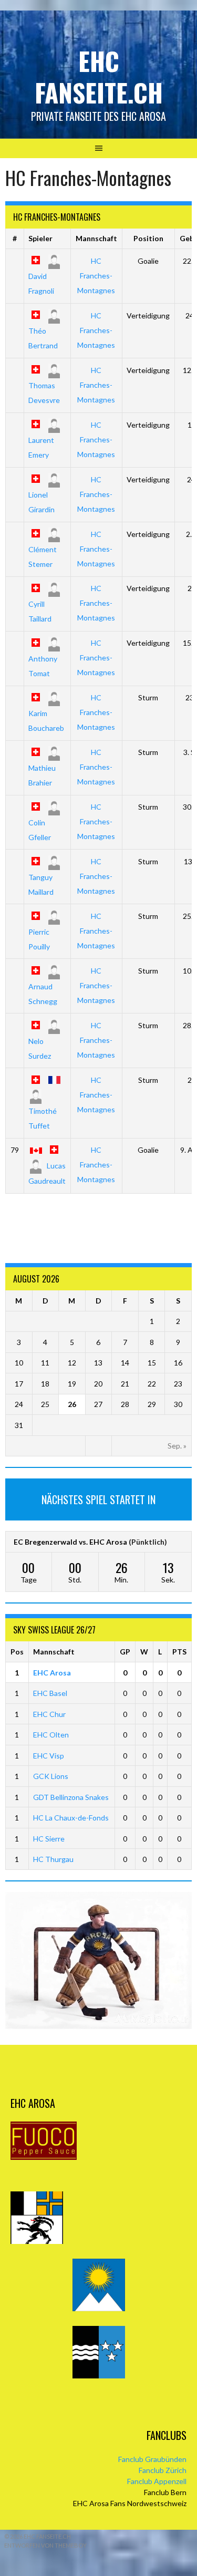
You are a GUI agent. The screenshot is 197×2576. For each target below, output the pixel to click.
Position (148, 238)
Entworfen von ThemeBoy (45, 2545)
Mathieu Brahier (42, 775)
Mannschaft (96, 238)
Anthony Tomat (43, 666)
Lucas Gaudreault (47, 1173)
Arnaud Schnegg (43, 994)
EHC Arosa (52, 1673)
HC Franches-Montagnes (96, 276)
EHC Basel (50, 1693)
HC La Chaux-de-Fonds (71, 1818)
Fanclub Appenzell (157, 2481)
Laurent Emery (41, 447)
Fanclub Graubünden (152, 2459)
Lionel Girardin (42, 502)
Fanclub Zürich (163, 2470)
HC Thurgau (53, 1859)
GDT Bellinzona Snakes (71, 1797)
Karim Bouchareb (46, 720)
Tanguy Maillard (41, 884)
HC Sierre (49, 1839)
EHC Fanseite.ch (99, 76)
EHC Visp (49, 1756)
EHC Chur (49, 1714)
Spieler (40, 238)
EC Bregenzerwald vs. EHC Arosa (70, 1542)
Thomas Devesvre (44, 393)
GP (125, 1652)
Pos (17, 1652)
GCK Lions (51, 1776)
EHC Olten (51, 1735)
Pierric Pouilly (39, 939)
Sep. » (177, 1446)
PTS (179, 1652)
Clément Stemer (43, 557)
